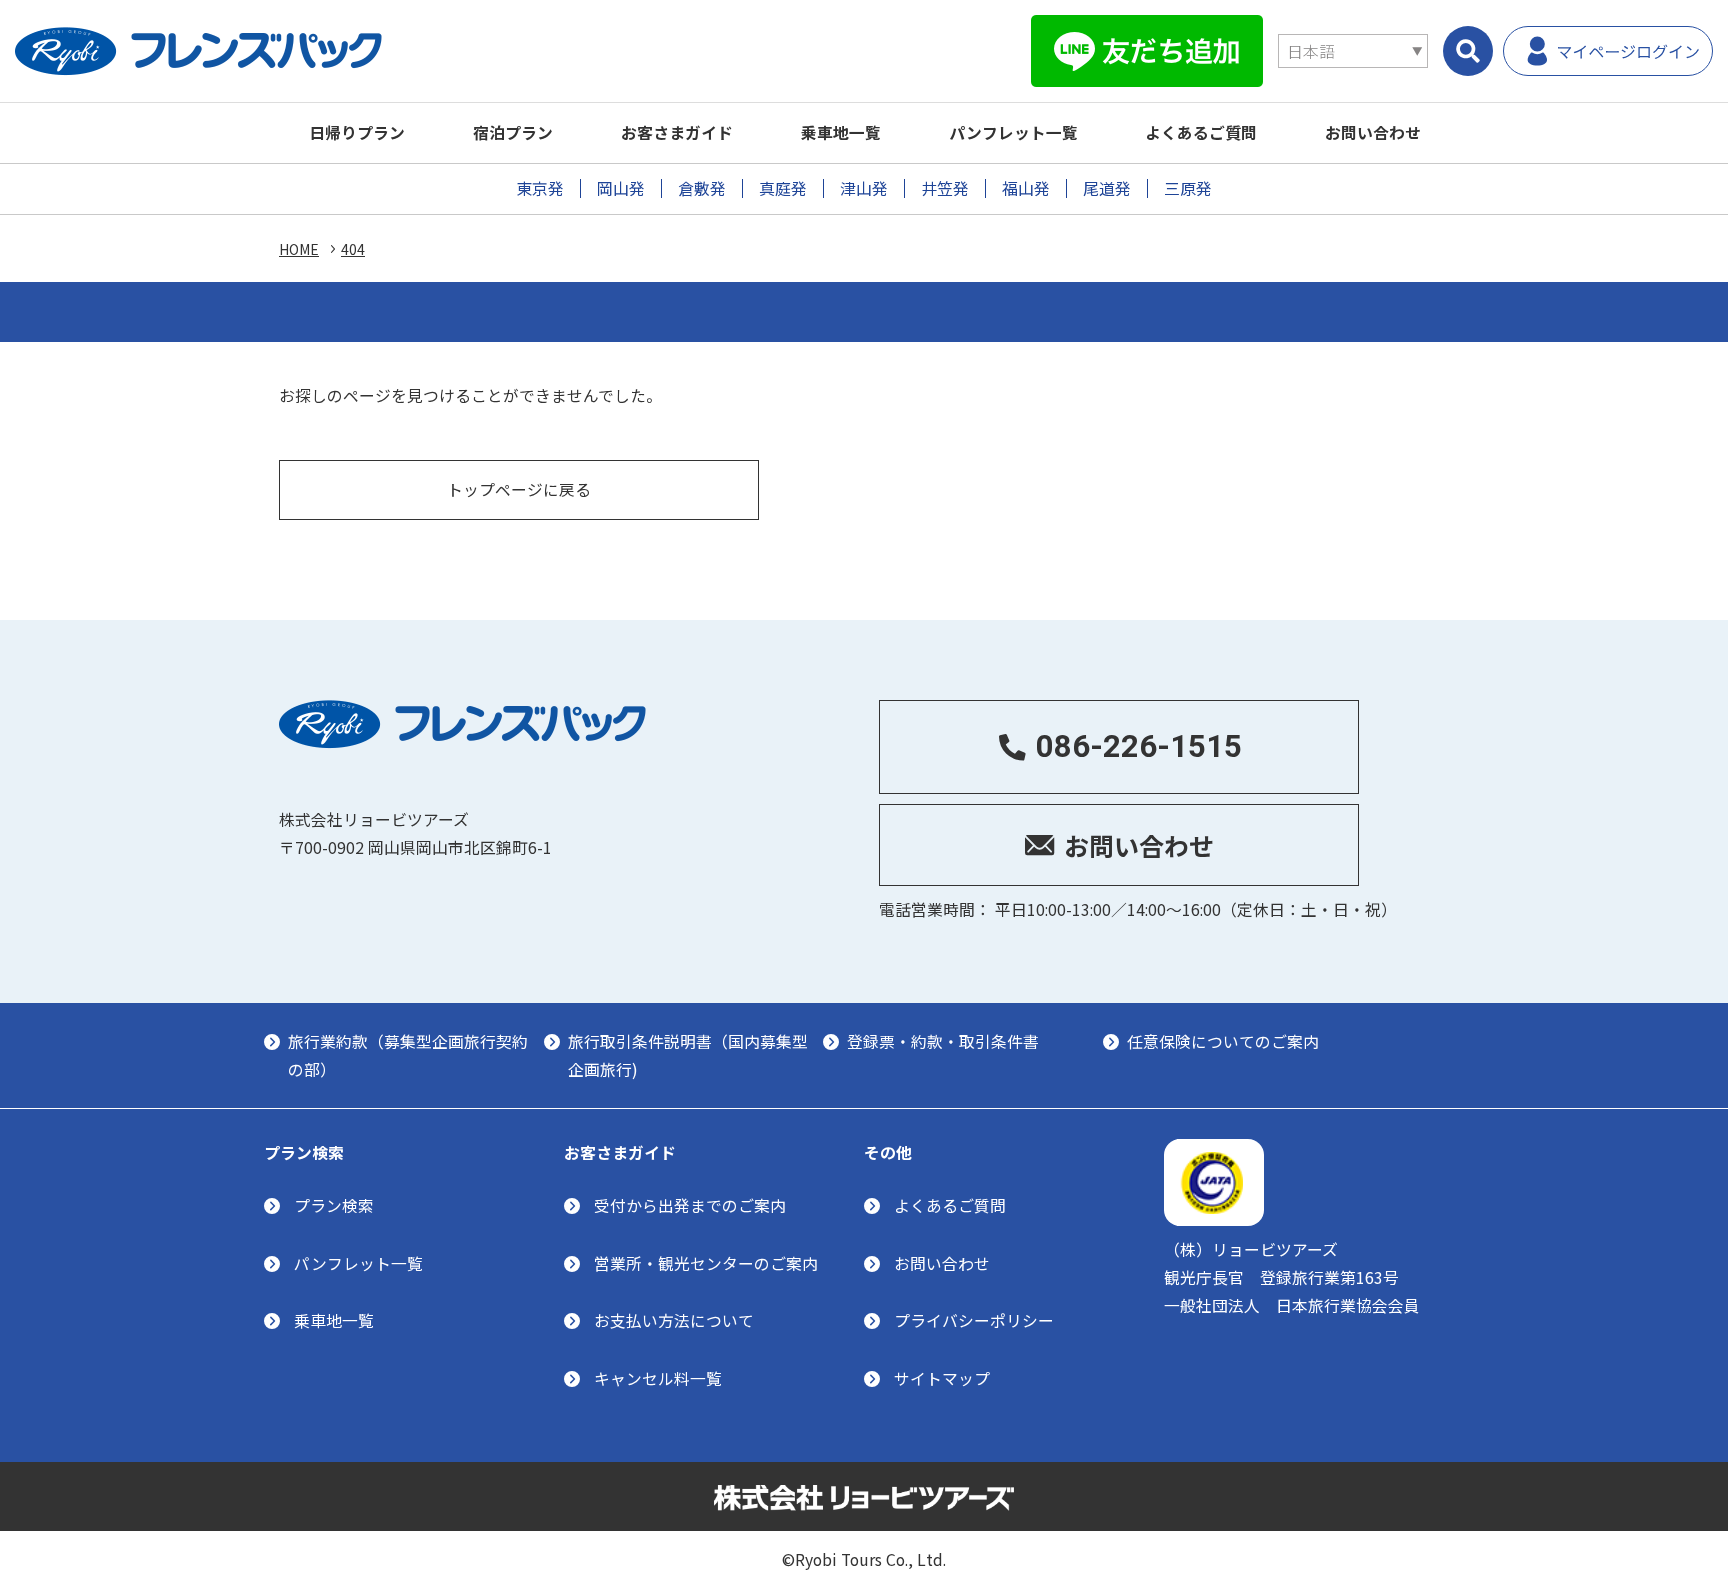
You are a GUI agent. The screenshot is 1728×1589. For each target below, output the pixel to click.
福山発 (1026, 188)
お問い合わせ (1373, 132)
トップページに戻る (519, 489)
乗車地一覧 (841, 132)
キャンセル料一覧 (658, 1378)
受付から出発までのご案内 (690, 1205)
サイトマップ (942, 1378)
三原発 (1188, 188)
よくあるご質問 (1201, 132)
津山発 (864, 188)
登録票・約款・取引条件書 (943, 1041)
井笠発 (945, 188)
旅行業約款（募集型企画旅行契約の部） (408, 1055)
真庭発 (783, 188)
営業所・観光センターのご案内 (706, 1263)
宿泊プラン (513, 132)
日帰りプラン (357, 132)
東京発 (540, 188)
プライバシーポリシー (974, 1320)
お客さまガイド (677, 132)
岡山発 (621, 188)
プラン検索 (334, 1205)
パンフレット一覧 (1013, 132)
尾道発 (1107, 188)
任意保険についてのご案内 (1223, 1041)
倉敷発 (702, 188)
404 (353, 249)
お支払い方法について (674, 1320)
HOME (299, 249)
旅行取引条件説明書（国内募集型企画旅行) (688, 1055)
